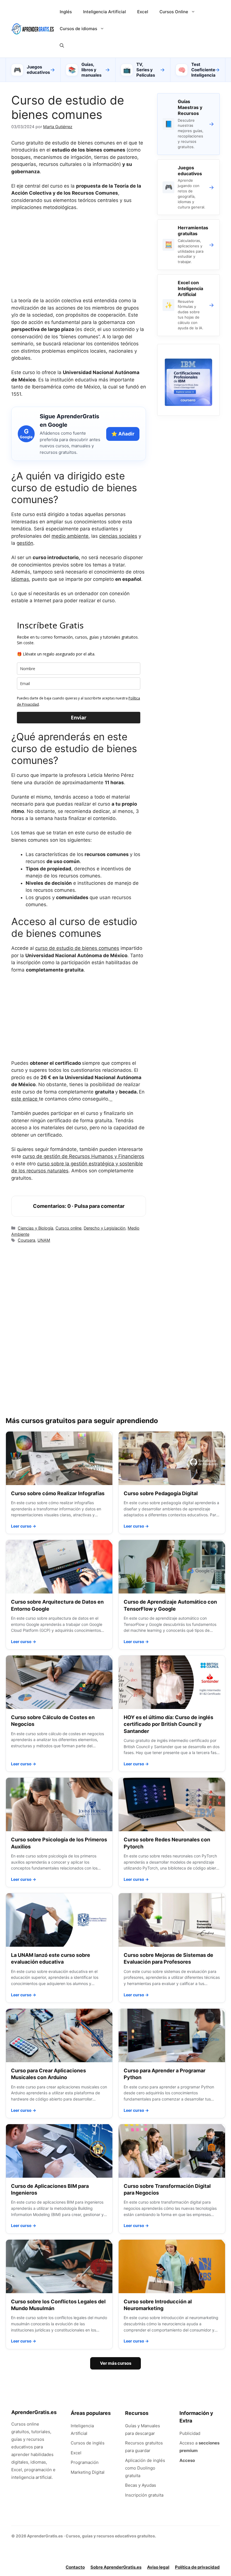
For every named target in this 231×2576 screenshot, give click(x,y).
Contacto (75, 2567)
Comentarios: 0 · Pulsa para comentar (79, 1206)
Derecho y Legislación (105, 1228)
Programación (85, 2462)
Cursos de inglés (88, 2443)
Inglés (66, 12)
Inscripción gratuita (144, 2495)
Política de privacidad (197, 2567)
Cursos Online (174, 12)
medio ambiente (70, 536)
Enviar (79, 717)
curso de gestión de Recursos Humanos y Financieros (83, 1156)
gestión (25, 543)
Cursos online (68, 1228)
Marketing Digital (88, 2472)
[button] (62, 46)
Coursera (26, 1240)
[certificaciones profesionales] (188, 404)
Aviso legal (158, 2567)
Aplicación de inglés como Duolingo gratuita (145, 2468)
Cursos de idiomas (78, 29)
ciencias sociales (118, 536)
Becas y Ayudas (141, 2485)
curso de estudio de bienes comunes (77, 948)
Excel (143, 12)
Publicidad (190, 2433)
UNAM (44, 1240)
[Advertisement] (79, 258)
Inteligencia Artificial (105, 12)
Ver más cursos (116, 2363)
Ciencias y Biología (35, 1228)
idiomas (20, 579)
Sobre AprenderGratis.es (116, 2567)
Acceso (187, 2460)
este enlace (25, 1099)
